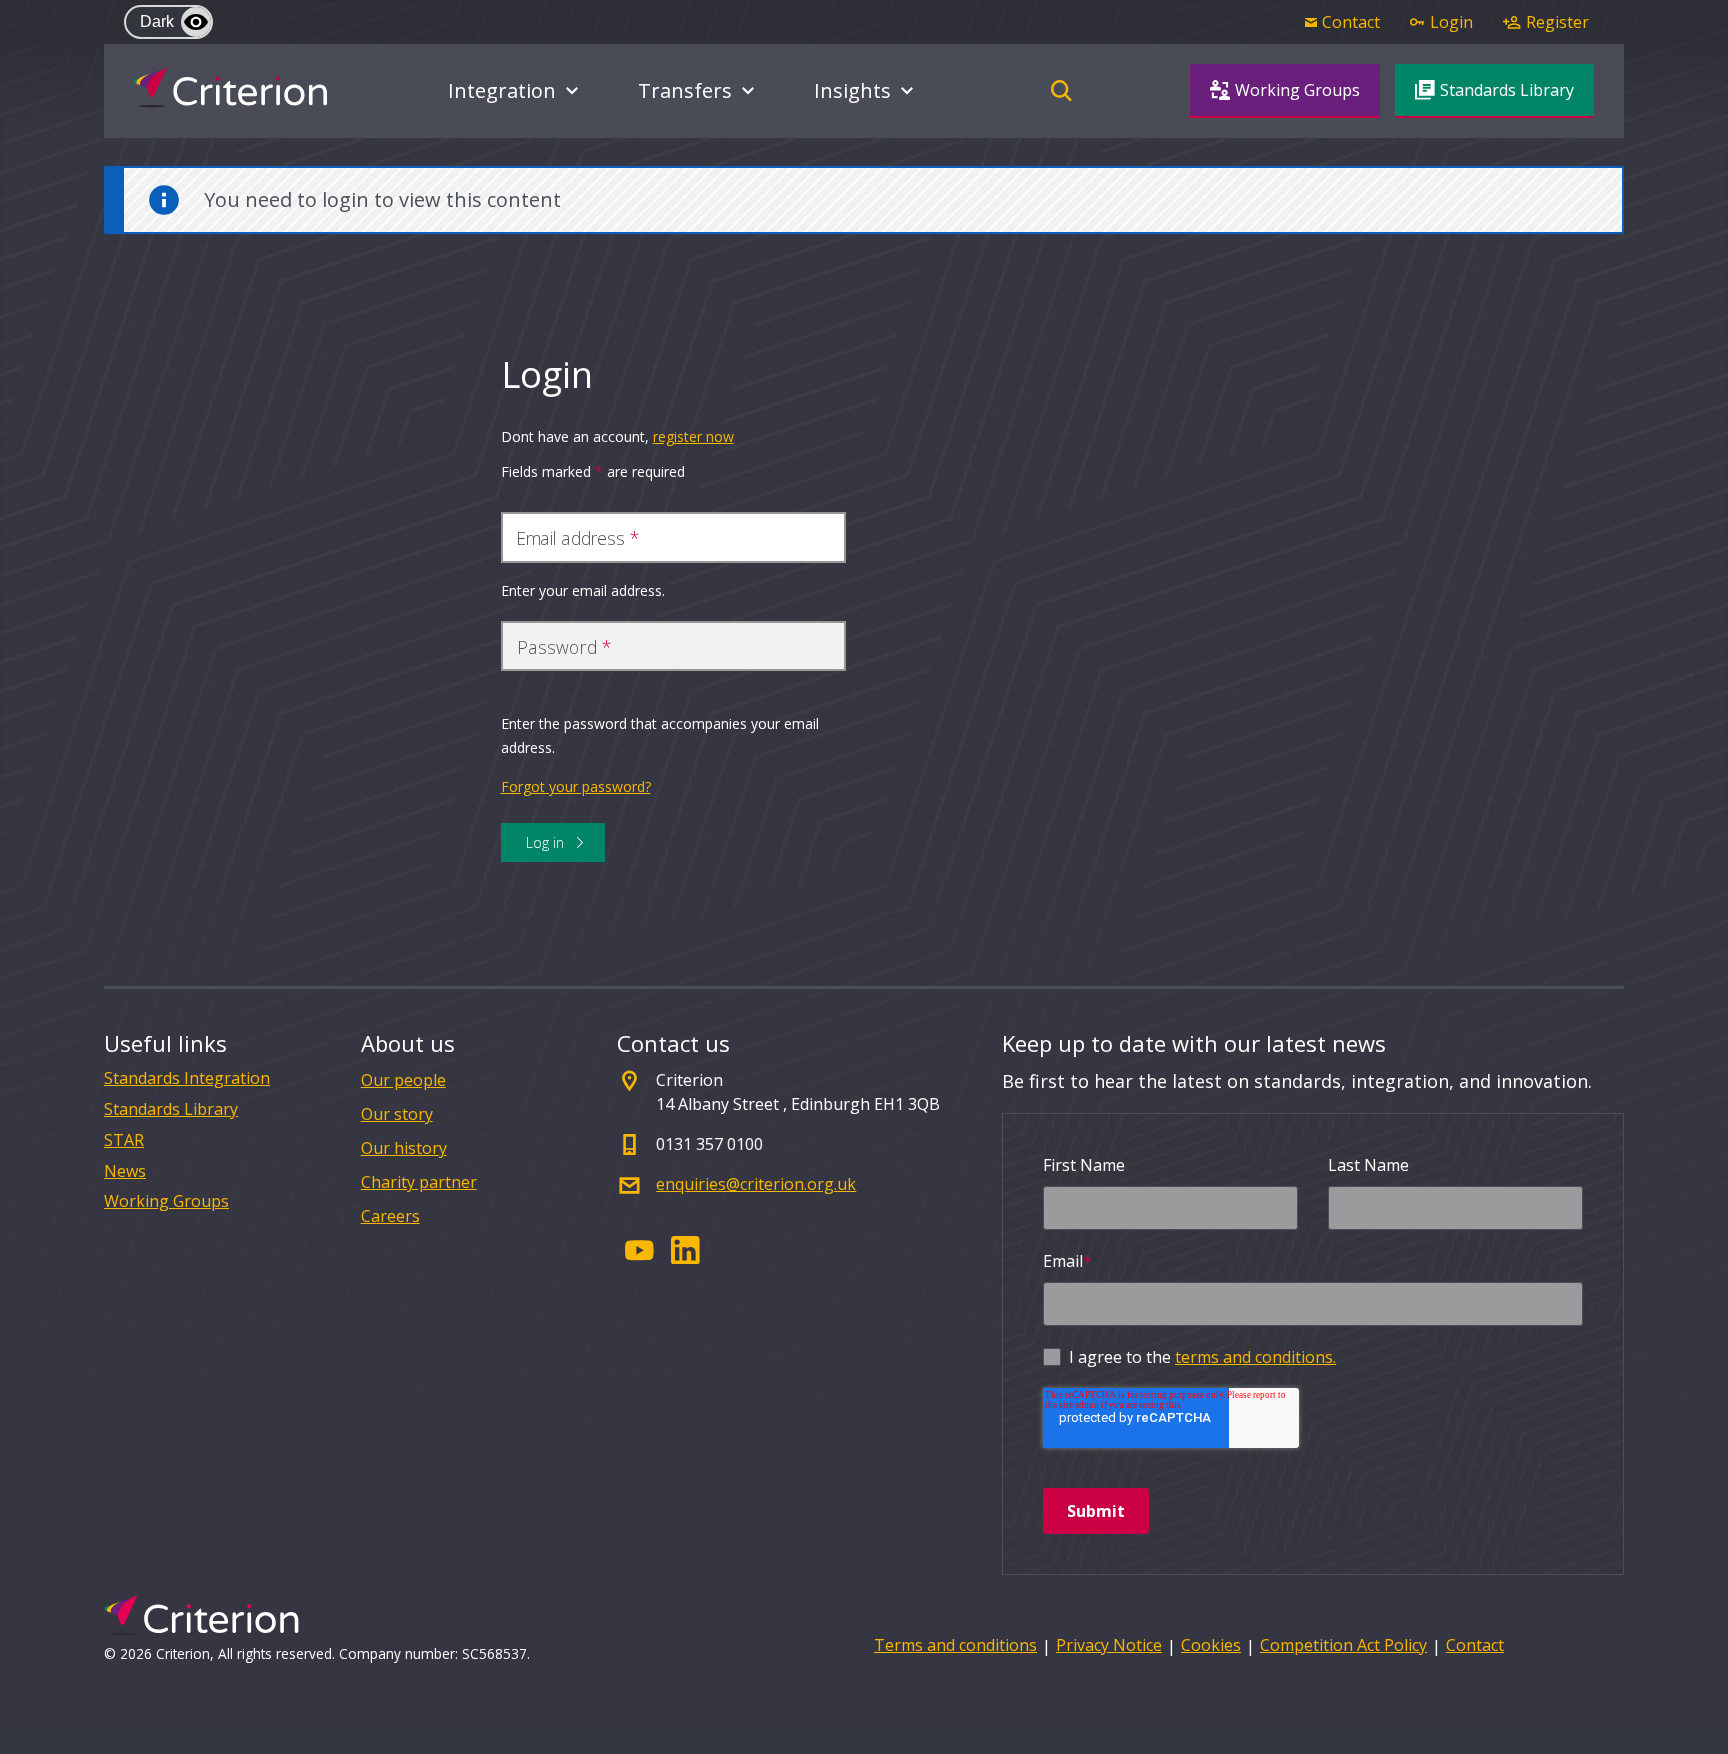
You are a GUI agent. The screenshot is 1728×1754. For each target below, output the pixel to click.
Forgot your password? (576, 786)
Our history (404, 1148)
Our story (397, 1114)
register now (693, 436)
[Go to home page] (230, 88)
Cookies (1211, 1645)
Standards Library (171, 1109)
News (125, 1171)
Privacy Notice (1109, 1645)
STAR (124, 1140)
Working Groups (166, 1201)
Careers (390, 1216)
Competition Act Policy (1343, 1645)
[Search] (1062, 91)
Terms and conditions (955, 1645)
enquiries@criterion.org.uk (756, 1184)
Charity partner (419, 1182)
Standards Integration (187, 1078)
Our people (403, 1080)
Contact (1475, 1645)
